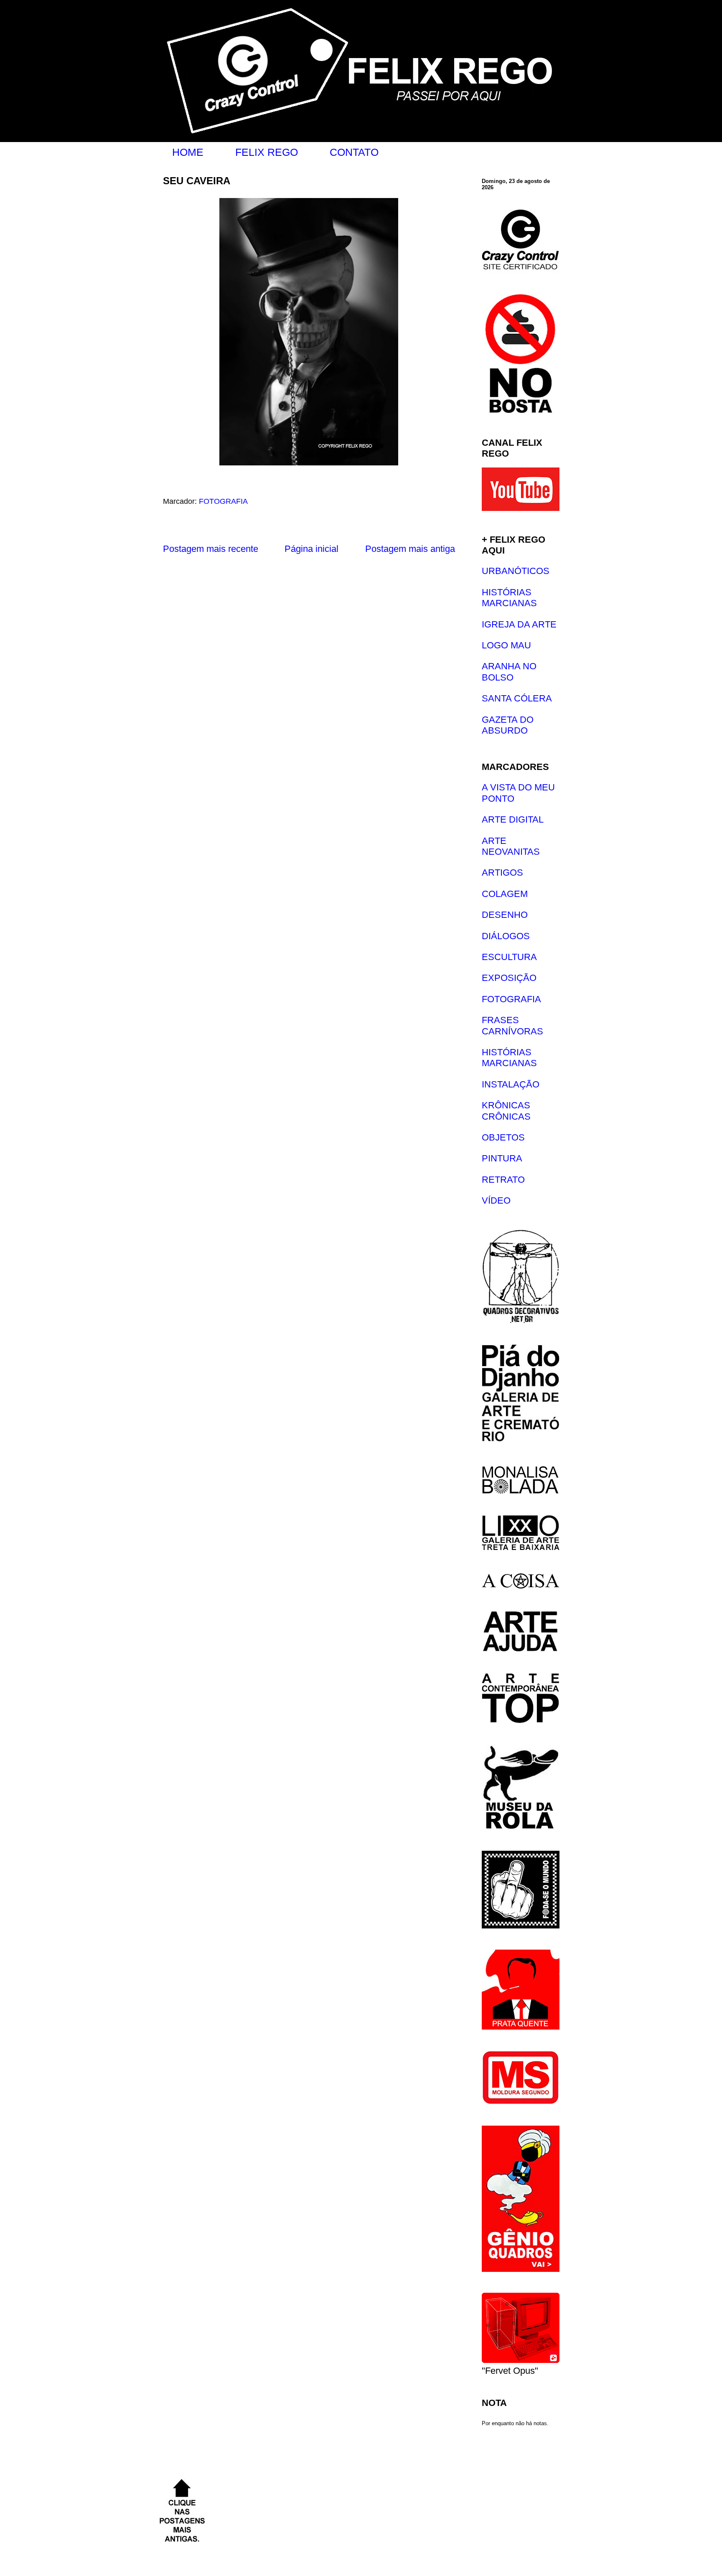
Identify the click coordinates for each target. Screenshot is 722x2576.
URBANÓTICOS (516, 571)
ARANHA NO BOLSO (509, 672)
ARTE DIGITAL (513, 819)
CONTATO (354, 152)
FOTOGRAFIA (223, 501)
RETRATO (503, 1180)
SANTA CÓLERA (517, 698)
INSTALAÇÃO (511, 1084)
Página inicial (311, 549)
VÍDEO (496, 1200)
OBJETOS (503, 1137)
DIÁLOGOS (506, 936)
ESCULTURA (509, 957)
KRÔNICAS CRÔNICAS (506, 1111)
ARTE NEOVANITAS (511, 846)
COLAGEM (505, 894)
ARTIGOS (502, 873)
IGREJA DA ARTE (519, 624)
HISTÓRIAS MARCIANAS (509, 598)
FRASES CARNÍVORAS (512, 1025)
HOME (188, 152)
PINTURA (502, 1158)
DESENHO (505, 915)
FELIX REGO (267, 152)
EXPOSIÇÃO (509, 978)
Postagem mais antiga (410, 549)
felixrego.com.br (165, 10)
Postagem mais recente (211, 549)
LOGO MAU (506, 645)
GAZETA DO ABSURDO (508, 725)
